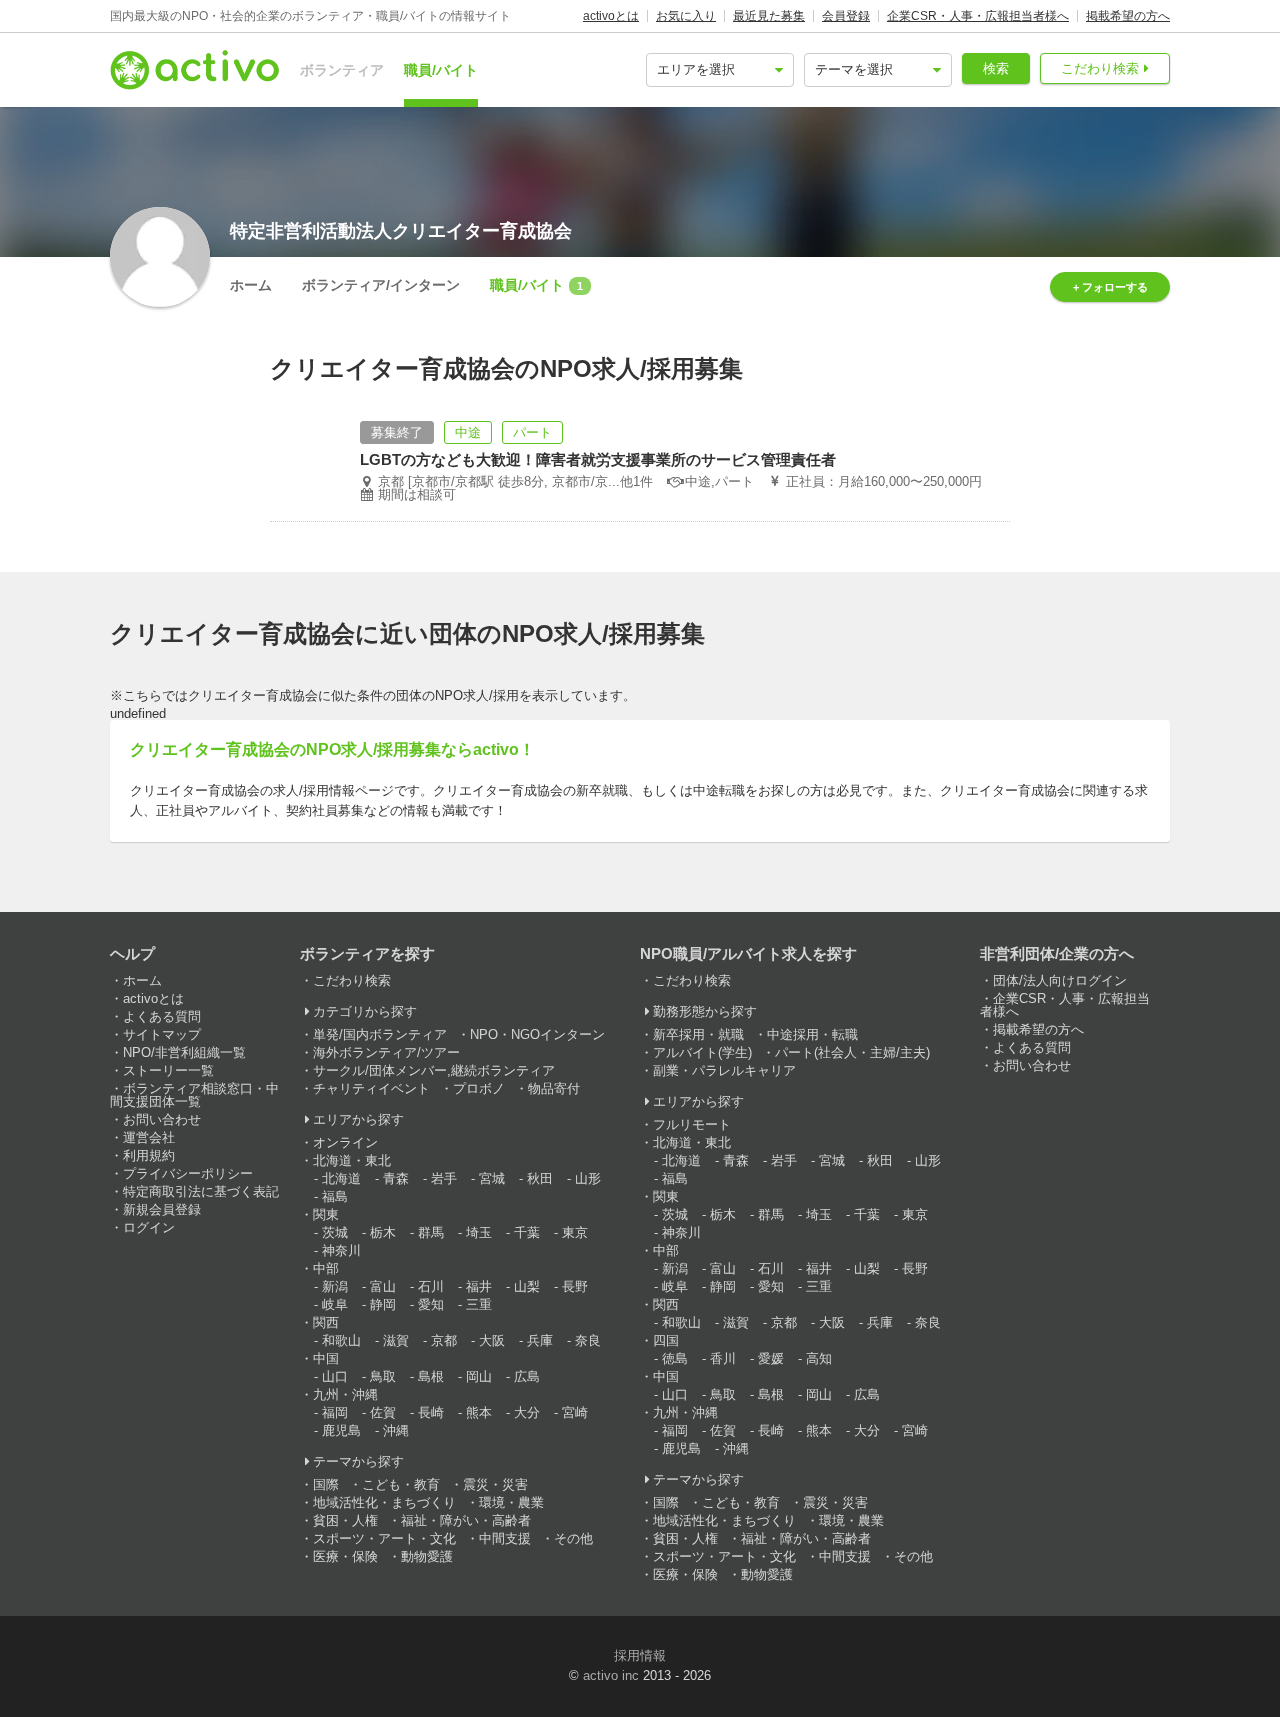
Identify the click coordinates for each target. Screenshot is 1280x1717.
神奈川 (341, 1250)
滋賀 (396, 1340)
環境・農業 (511, 1502)
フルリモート (692, 1124)
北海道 (341, 1178)
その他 (573, 1538)
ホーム (251, 285)
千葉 (527, 1232)
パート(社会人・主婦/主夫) (852, 1052)
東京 (575, 1232)
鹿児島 (341, 1430)
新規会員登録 (162, 1209)
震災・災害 (495, 1484)
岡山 (479, 1376)
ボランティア (342, 70)
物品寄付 (554, 1088)
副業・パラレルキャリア (724, 1070)
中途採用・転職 (812, 1034)
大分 (527, 1412)
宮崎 (575, 1412)
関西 (326, 1322)
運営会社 (149, 1137)
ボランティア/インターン (381, 285)
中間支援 (505, 1538)
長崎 (431, 1412)
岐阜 (335, 1304)
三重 (479, 1304)
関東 (326, 1214)
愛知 (431, 1304)
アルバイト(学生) (702, 1052)
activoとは (611, 16)
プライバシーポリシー (188, 1173)
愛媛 (771, 1358)
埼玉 (479, 1232)
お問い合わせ (162, 1119)
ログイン (149, 1227)
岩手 (444, 1178)
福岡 (335, 1412)
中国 (326, 1358)
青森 (396, 1178)
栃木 (383, 1232)
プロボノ (479, 1088)
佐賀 (383, 1412)
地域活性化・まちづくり (384, 1502)
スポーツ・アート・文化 (384, 1538)
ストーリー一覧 (168, 1070)
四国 (666, 1340)
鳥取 (383, 1376)
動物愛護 (427, 1556)
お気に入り (686, 16)
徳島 (675, 1358)
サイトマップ (162, 1034)
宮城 (492, 1178)
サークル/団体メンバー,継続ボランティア (434, 1070)
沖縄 (396, 1430)
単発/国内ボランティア (380, 1034)
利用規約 (149, 1155)
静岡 (383, 1304)
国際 (326, 1484)
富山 (383, 1286)
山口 (335, 1376)
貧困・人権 (345, 1520)
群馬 (431, 1232)
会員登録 (846, 16)
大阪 (492, 1340)
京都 (444, 1340)
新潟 (335, 1286)
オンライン (345, 1142)
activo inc (611, 1675)
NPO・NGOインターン (537, 1034)
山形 (588, 1178)
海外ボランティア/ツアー (386, 1052)
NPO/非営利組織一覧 (184, 1052)
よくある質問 (162, 1016)
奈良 (588, 1340)
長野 (575, 1286)
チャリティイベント (371, 1088)
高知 (819, 1358)
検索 (996, 68)
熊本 (479, 1412)
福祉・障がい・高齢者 (466, 1520)
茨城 (335, 1232)
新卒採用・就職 (698, 1034)
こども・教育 (401, 1484)
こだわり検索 (1100, 68)
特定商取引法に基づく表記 (201, 1191)
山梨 (527, 1286)
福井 (479, 1286)
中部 (326, 1268)
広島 (527, 1376)
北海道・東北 (352, 1160)
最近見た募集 (769, 16)
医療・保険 (345, 1556)
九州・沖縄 (345, 1394)
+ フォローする (1110, 287)
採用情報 (640, 1655)
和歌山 (341, 1340)
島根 (431, 1376)
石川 (431, 1286)
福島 (335, 1196)
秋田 (540, 1178)
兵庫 (540, 1340)
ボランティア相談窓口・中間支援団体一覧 (194, 1095)
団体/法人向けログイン (1060, 980)
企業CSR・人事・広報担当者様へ (978, 16)
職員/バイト (441, 70)
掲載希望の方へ (1128, 16)
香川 (723, 1358)
